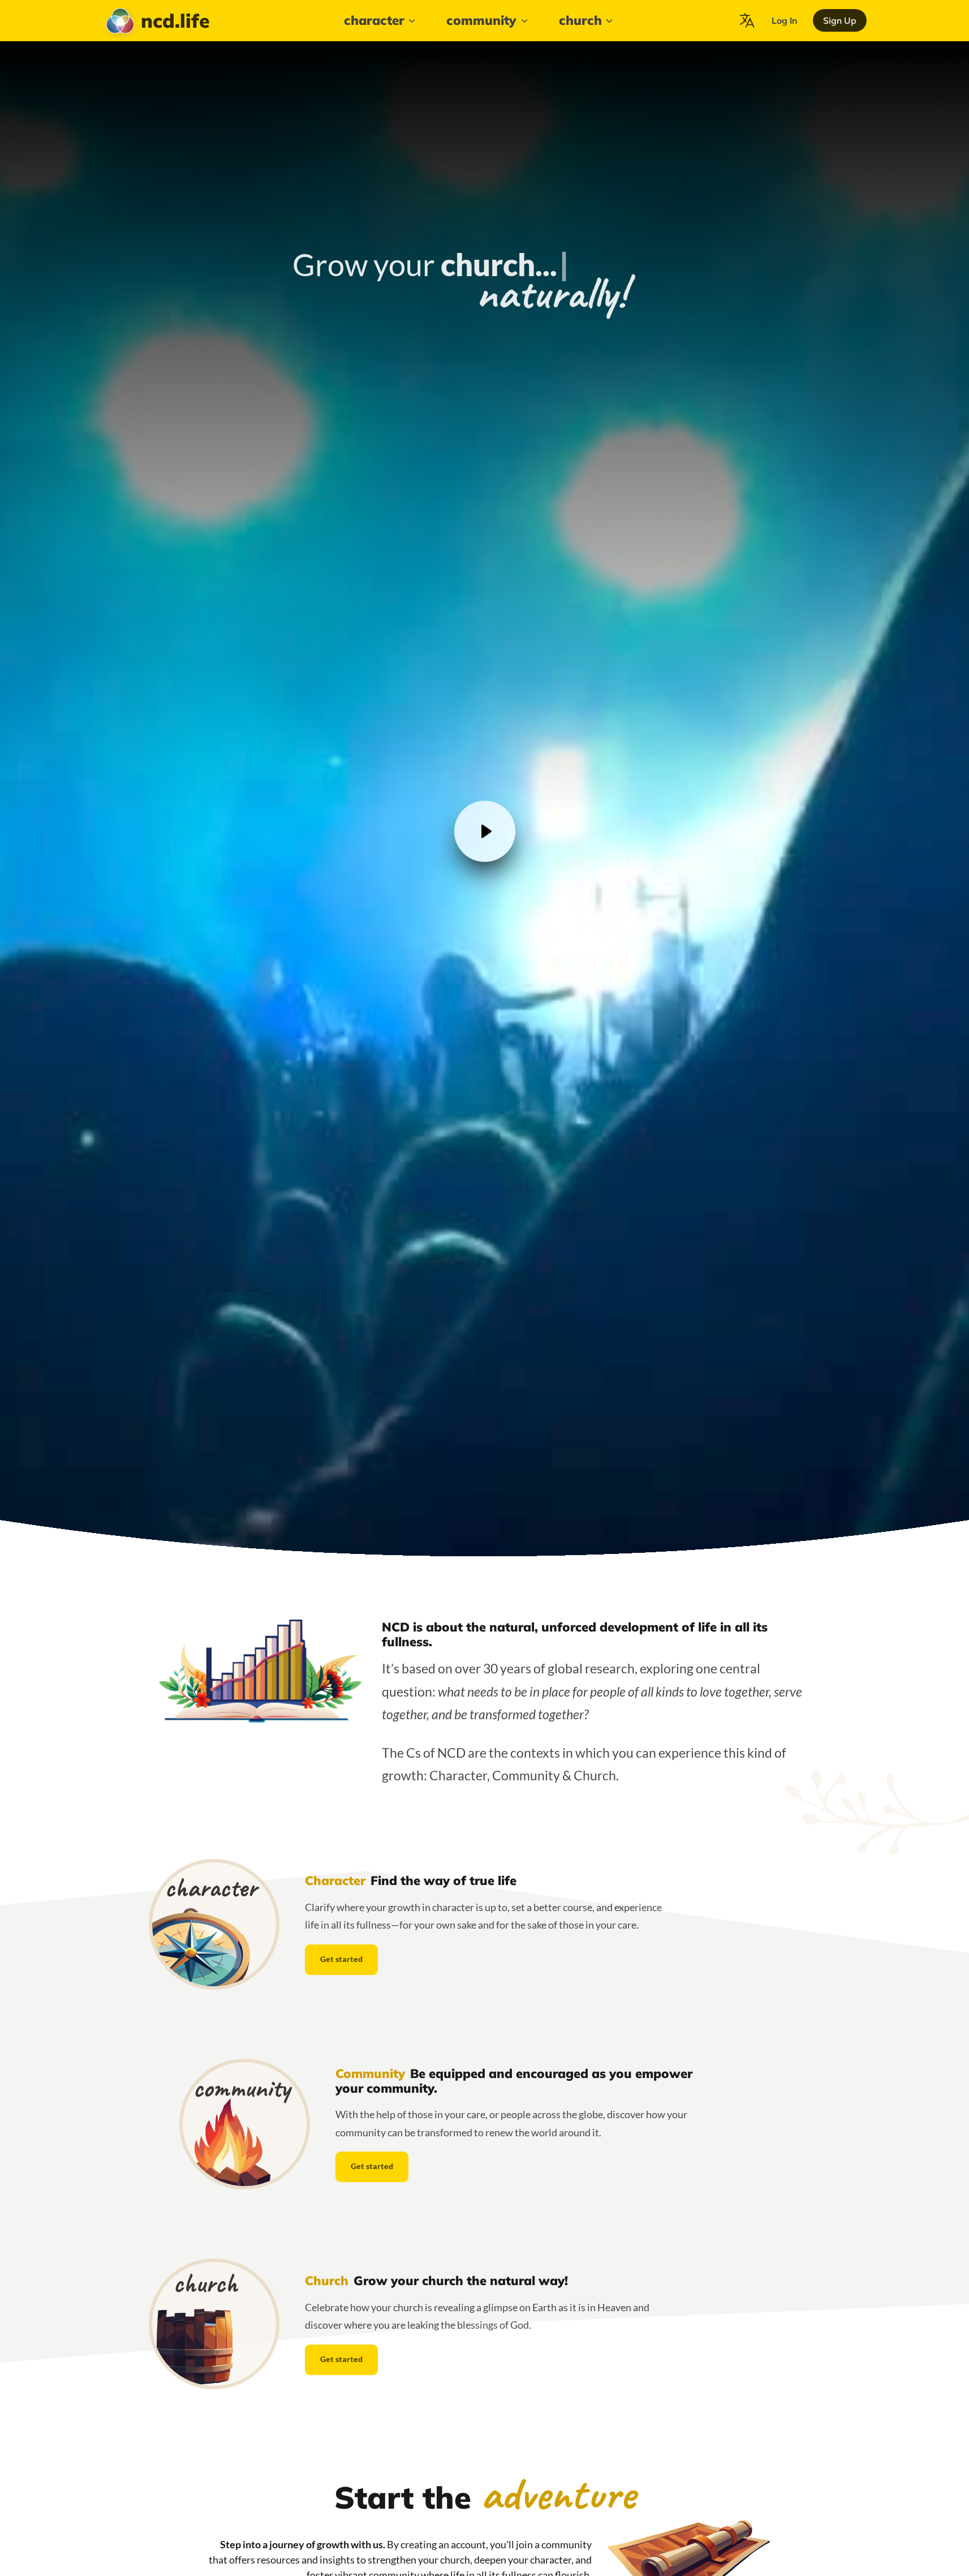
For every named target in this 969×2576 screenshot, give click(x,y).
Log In (785, 20)
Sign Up (840, 20)
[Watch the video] (485, 831)
